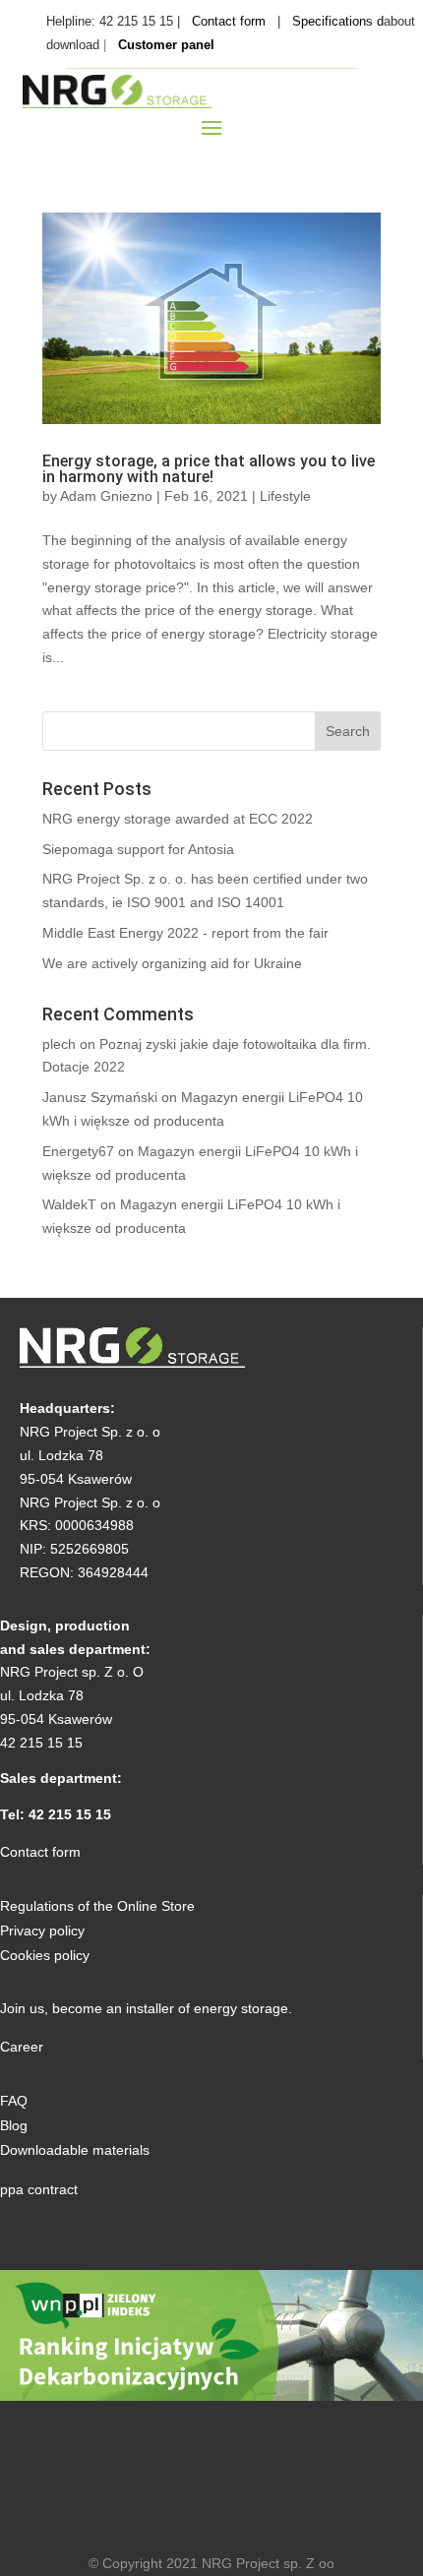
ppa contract (39, 2189)
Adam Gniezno (106, 496)
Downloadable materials (75, 2150)
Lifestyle (285, 496)
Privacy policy (42, 1931)
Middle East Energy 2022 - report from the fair (185, 933)
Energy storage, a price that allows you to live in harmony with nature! (209, 469)
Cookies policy (45, 1955)
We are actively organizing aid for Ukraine (172, 963)
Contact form (229, 21)
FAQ (14, 2101)
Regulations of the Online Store (97, 1906)
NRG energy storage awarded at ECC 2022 (178, 819)
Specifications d (338, 21)
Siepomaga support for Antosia (138, 849)
